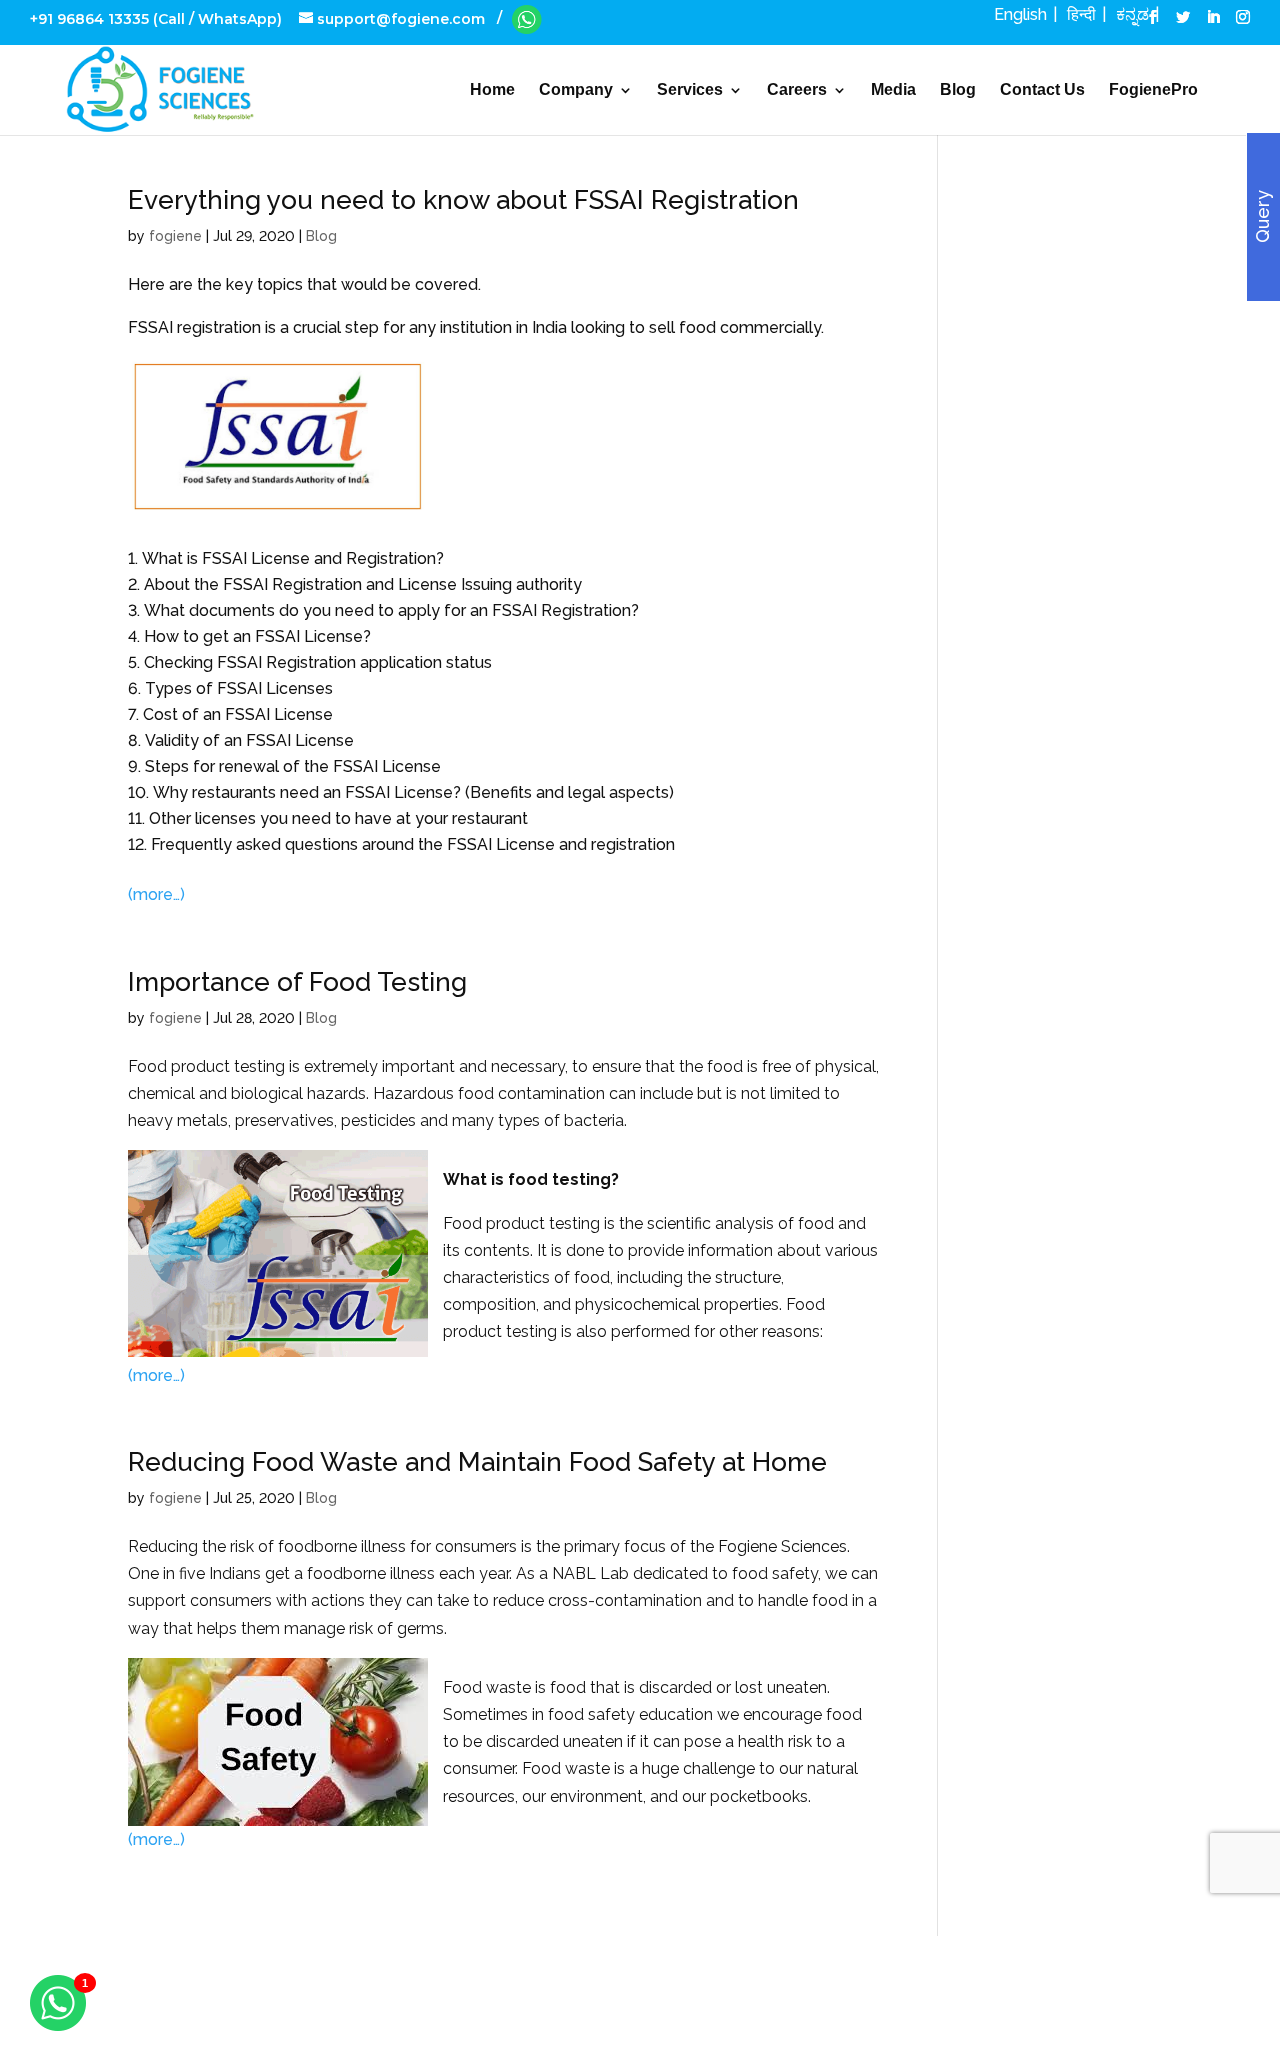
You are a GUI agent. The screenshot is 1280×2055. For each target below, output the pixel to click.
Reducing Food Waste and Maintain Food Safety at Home (477, 1462)
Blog (958, 90)
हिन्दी (1081, 14)
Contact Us (1042, 90)
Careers (797, 90)
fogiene (175, 236)
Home (492, 90)
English (1020, 14)
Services (690, 90)
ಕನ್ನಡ (1132, 14)
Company (576, 90)
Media (893, 90)
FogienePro (1153, 90)
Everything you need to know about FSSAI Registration (463, 200)
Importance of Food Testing (297, 982)
